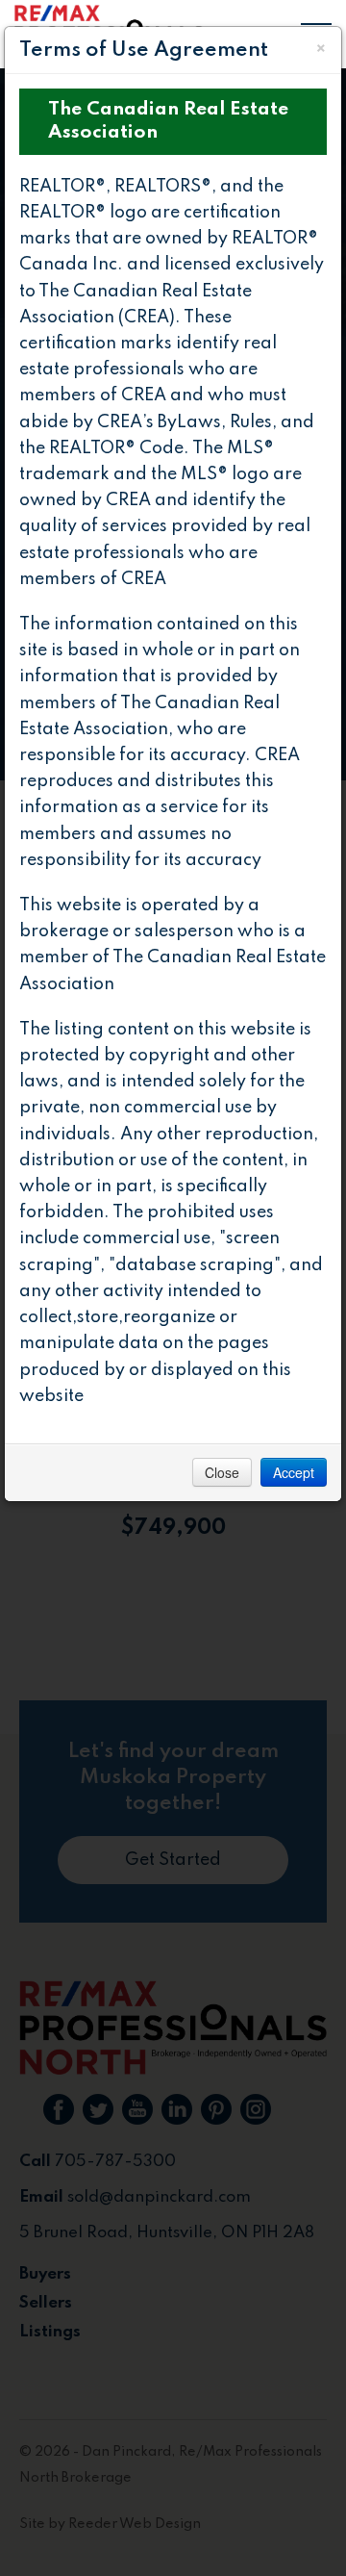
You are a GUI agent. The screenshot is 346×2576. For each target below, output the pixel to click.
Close (222, 1472)
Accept (294, 1472)
